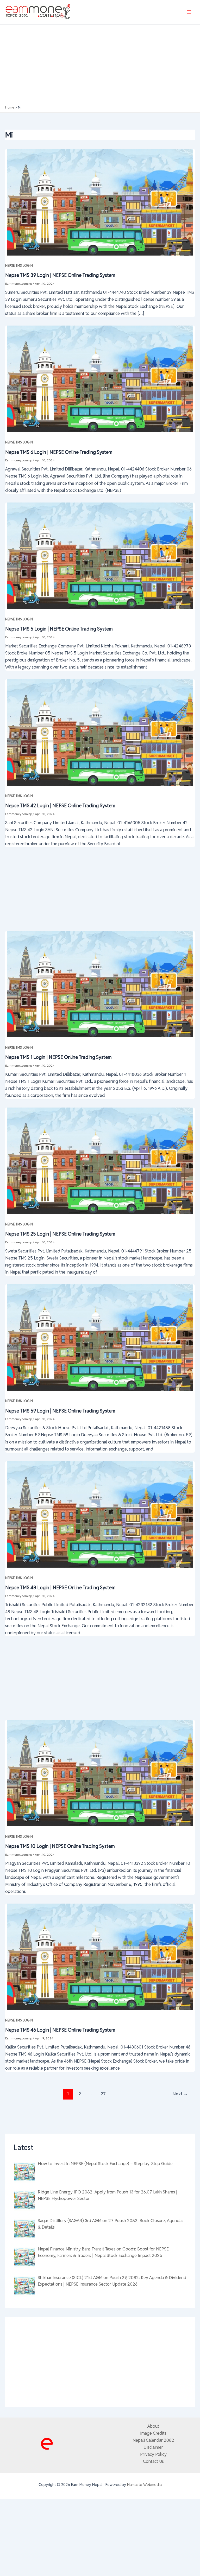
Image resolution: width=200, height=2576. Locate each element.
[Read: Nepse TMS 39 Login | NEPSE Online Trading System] (100, 202)
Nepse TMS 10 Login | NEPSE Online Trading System (60, 1846)
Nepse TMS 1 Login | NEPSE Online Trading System (58, 1057)
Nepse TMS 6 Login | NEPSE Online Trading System (59, 452)
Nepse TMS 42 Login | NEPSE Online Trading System (60, 806)
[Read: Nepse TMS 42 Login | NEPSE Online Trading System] (100, 732)
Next (180, 2094)
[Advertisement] (100, 66)
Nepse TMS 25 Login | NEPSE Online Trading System (60, 1234)
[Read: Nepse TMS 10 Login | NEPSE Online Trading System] (100, 1773)
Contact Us (153, 2461)
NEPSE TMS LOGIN (19, 266)
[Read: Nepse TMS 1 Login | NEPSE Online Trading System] (100, 984)
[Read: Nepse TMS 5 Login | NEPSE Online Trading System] (100, 555)
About (153, 2426)
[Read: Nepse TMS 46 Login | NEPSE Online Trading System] (100, 1956)
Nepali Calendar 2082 (153, 2440)
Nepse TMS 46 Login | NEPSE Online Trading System (60, 2030)
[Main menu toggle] (189, 12)
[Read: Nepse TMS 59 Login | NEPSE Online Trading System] (100, 1337)
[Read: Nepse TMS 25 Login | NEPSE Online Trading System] (100, 1160)
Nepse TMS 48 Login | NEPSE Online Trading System (60, 1588)
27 (103, 2094)
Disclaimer (153, 2447)
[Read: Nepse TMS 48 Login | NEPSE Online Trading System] (100, 1514)
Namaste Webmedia (144, 2485)
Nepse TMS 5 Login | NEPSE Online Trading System (59, 629)
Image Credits (153, 2433)
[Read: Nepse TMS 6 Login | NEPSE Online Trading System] (100, 378)
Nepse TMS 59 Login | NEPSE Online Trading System (60, 1411)
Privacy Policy (153, 2454)
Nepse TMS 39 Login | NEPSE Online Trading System (60, 275)
